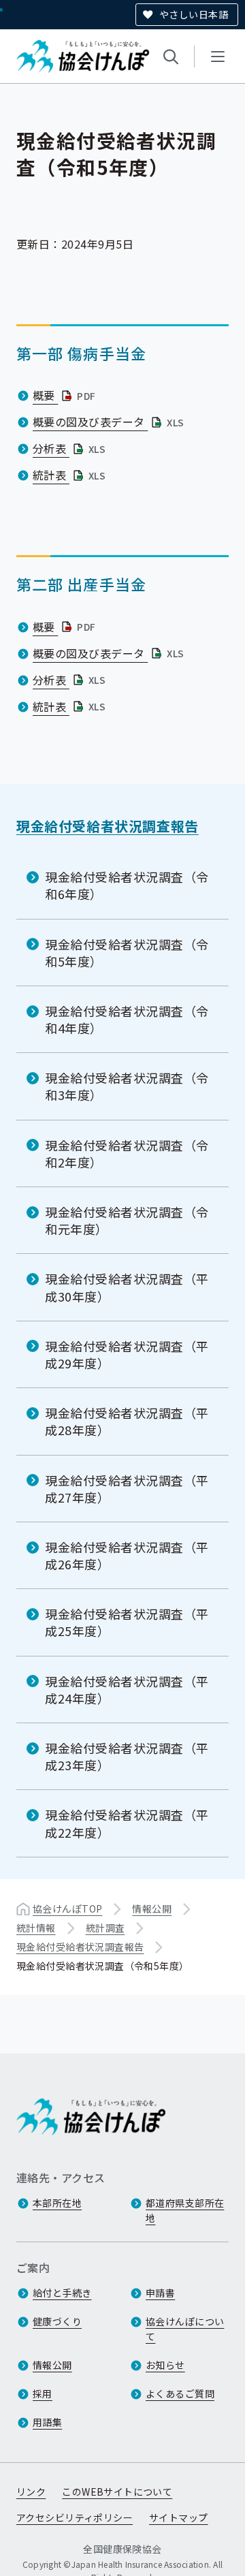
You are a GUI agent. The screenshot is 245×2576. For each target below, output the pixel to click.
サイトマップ (179, 2517)
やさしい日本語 (194, 14)
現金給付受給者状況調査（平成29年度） (127, 1354)
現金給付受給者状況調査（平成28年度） (127, 1421)
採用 (43, 2393)
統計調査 (105, 1928)
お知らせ (165, 2365)
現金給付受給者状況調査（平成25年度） (127, 1622)
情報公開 (152, 1909)
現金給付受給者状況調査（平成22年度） (127, 1823)
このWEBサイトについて (117, 2492)
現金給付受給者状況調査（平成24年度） (127, 1690)
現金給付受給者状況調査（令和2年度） (127, 1153)
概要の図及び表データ (110, 422)
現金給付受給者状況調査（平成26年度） (127, 1555)
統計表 (70, 475)
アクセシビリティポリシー (75, 2517)
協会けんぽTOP (67, 1909)
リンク (31, 2492)
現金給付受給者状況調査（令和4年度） (127, 1019)
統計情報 (36, 1928)
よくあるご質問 (180, 2393)
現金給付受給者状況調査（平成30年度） (127, 1287)
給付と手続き (62, 2293)
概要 (66, 395)
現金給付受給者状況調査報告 (108, 826)
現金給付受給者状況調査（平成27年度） (127, 1489)
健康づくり (57, 2321)
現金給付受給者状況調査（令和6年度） (127, 885)
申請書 (160, 2293)
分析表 (70, 448)
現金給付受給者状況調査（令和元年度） (127, 1220)
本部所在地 (57, 2203)
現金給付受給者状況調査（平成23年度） (127, 1756)
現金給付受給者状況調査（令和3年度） (127, 1086)
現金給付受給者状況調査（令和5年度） (127, 953)
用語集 (47, 2422)
